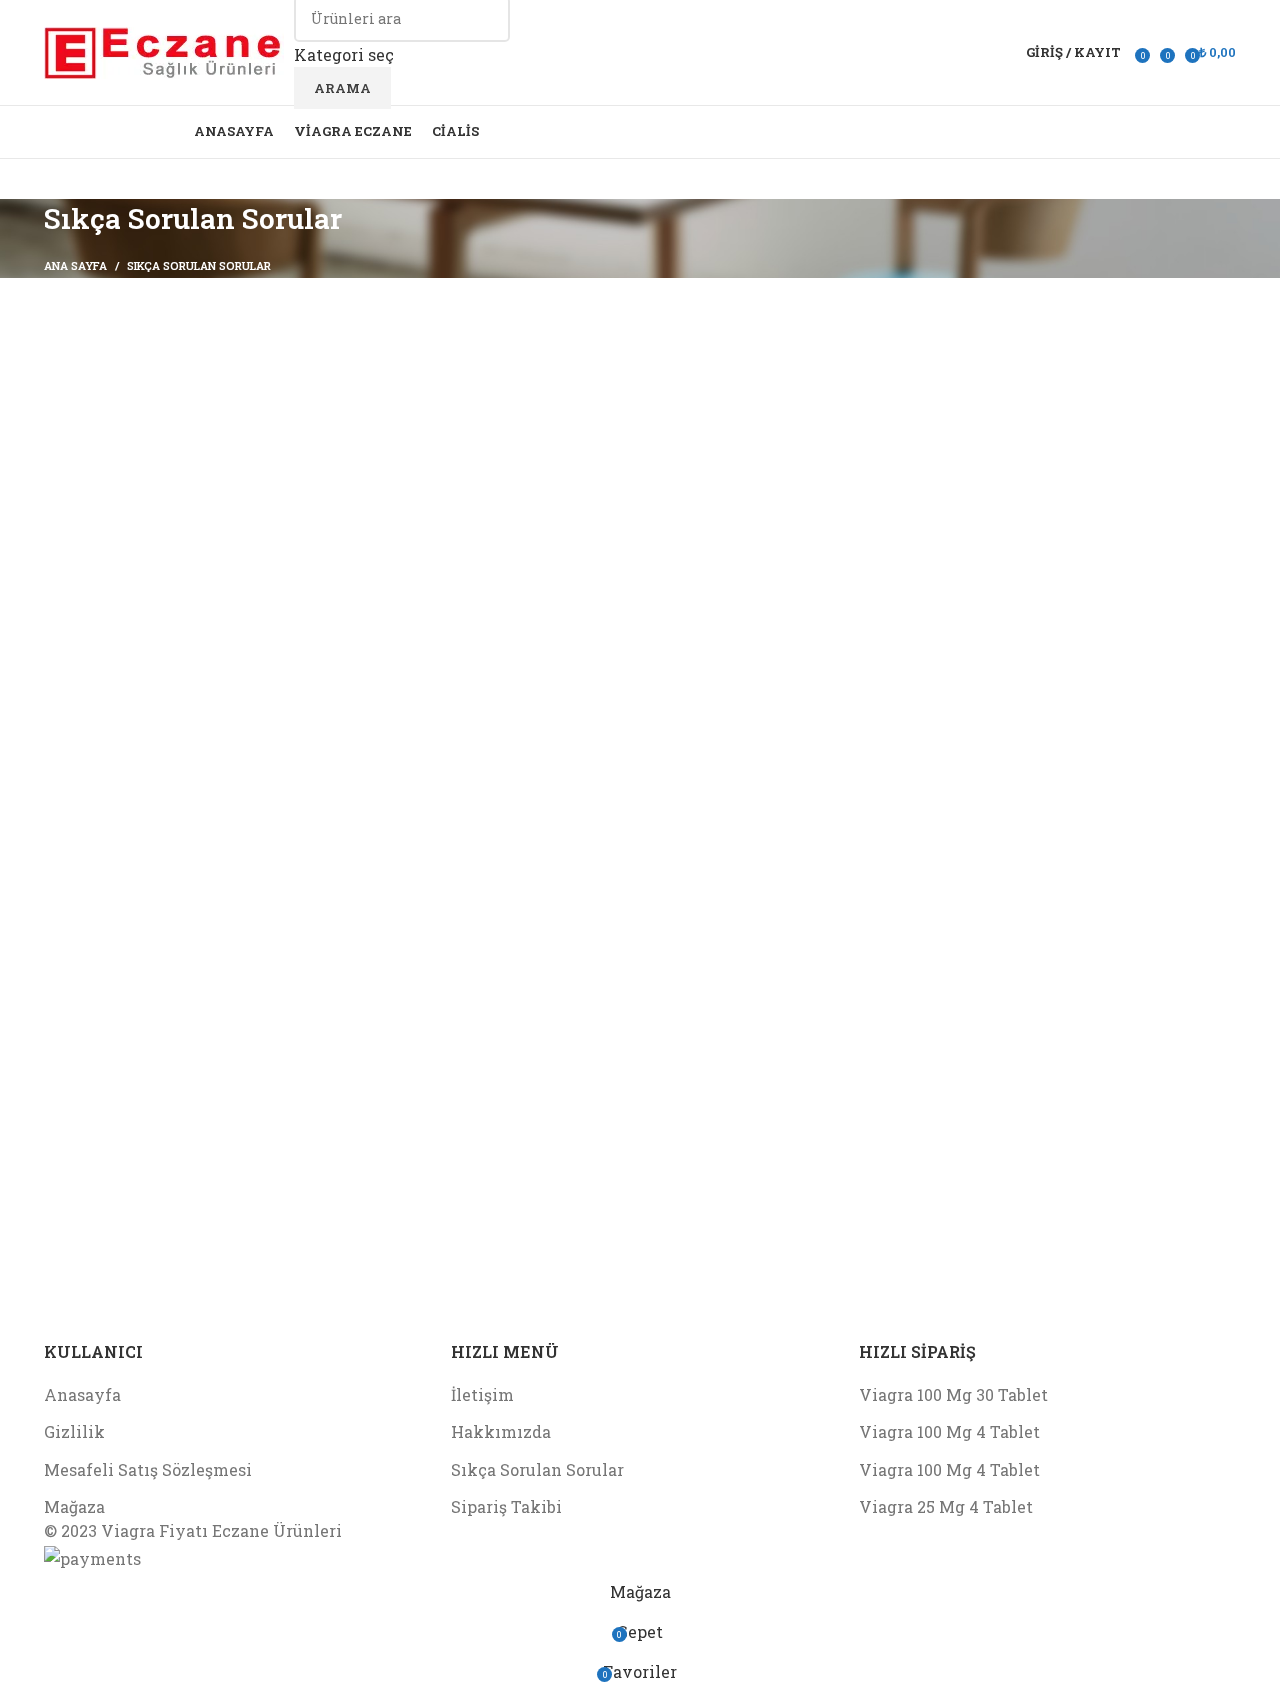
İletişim (482, 1394)
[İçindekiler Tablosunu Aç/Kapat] (212, 321)
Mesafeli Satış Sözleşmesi (148, 1469)
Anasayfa (82, 1394)
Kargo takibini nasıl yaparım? (187, 399)
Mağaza (74, 1506)
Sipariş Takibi (506, 1506)
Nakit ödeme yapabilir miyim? (194, 569)
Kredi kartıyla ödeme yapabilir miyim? (222, 545)
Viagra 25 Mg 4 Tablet (946, 1506)
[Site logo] (164, 50)
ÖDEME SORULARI (140, 496)
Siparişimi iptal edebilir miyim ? (195, 472)
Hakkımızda (501, 1431)
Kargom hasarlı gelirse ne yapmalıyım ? (225, 447)
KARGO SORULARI (139, 350)
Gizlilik (74, 1431)
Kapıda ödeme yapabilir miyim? (194, 375)
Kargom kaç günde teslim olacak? (200, 423)
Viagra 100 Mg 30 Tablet (953, 1394)
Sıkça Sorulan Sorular (537, 1469)
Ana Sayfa (75, 265)
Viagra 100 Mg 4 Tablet (949, 1431)
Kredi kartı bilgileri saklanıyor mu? (209, 520)
